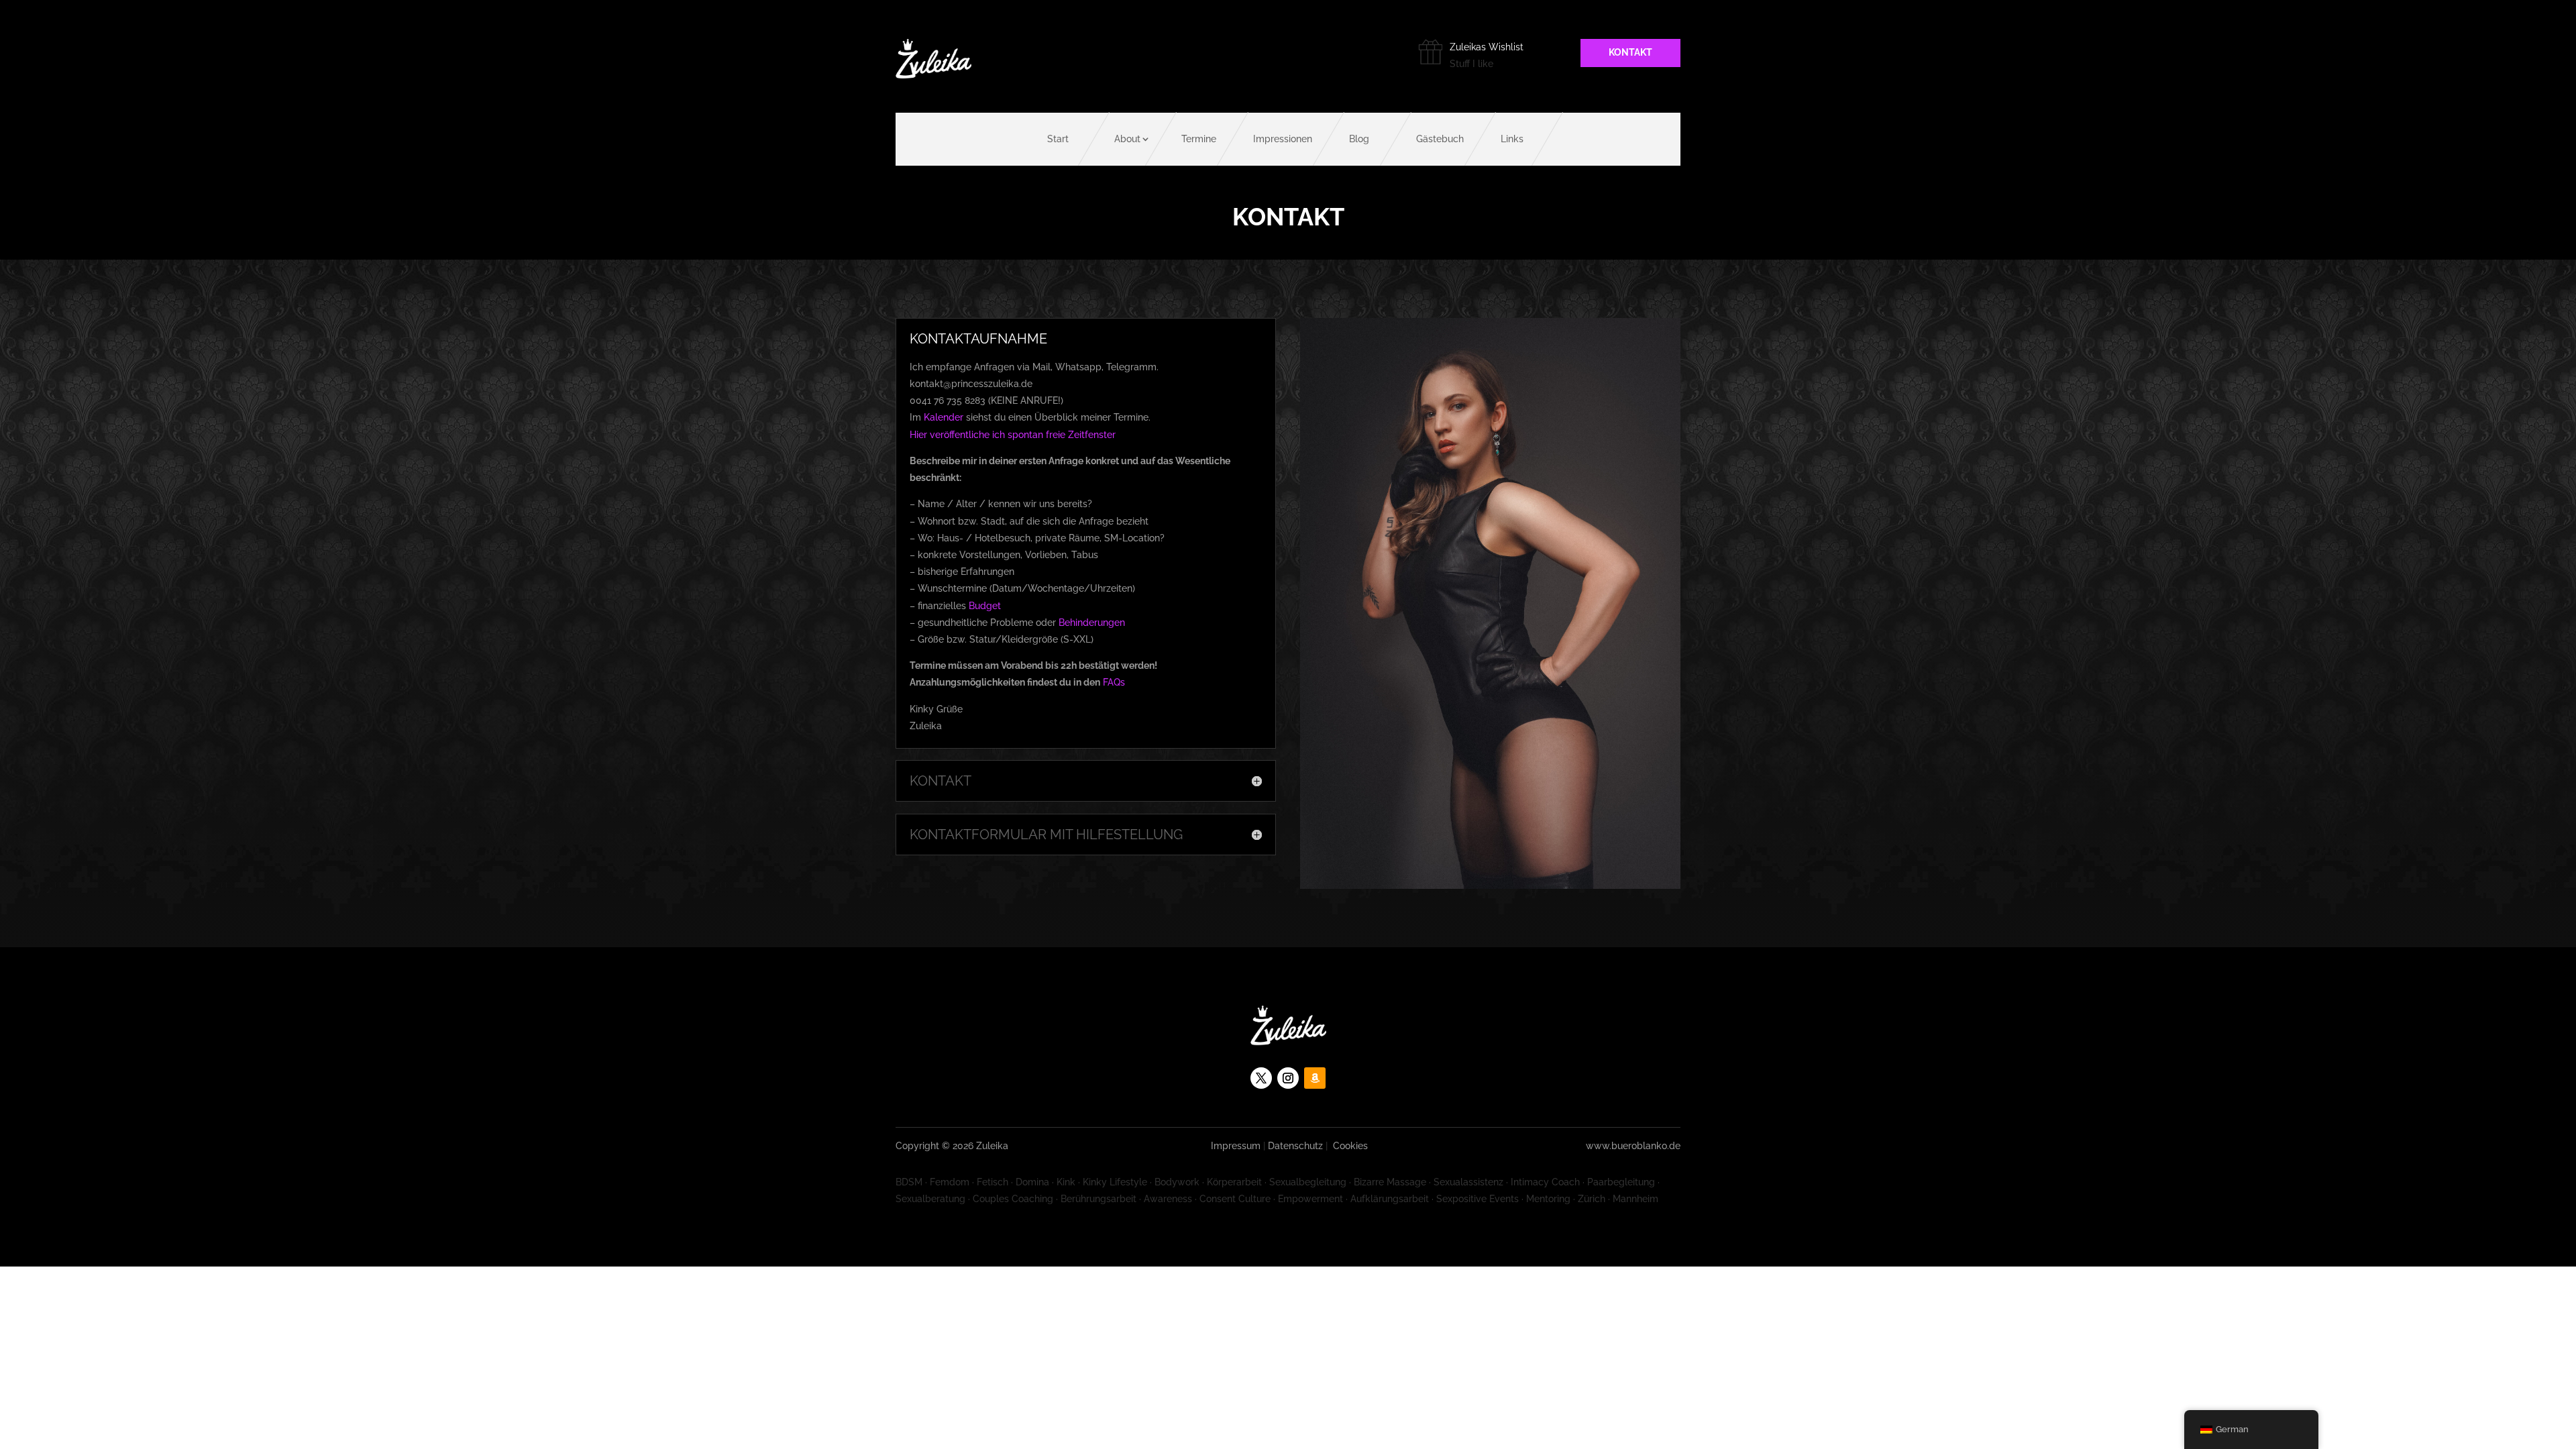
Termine (1199, 139)
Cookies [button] (1350, 1146)
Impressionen (1283, 139)
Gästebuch (1440, 139)
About (1127, 139)
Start (1058, 139)
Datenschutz (1295, 1146)
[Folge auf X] (1261, 1078)
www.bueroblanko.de (1633, 1146)
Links (1512, 139)
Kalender (944, 417)
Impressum (1236, 1146)
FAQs (1114, 682)
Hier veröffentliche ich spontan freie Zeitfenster (1013, 435)
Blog (1359, 139)
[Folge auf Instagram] (1288, 1078)
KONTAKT (1630, 52)
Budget (985, 606)
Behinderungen (1092, 623)
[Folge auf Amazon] (1315, 1078)
